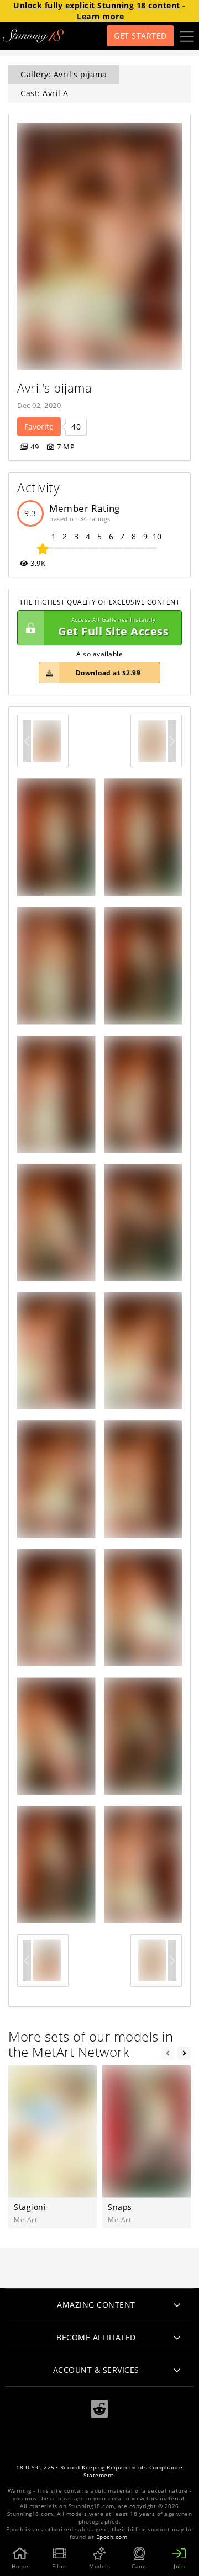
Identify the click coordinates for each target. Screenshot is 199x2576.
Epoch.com (112, 2537)
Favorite (39, 426)
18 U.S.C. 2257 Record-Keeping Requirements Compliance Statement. (99, 2471)
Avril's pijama (54, 388)
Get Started (140, 36)
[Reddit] (99, 2409)
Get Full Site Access (113, 627)
